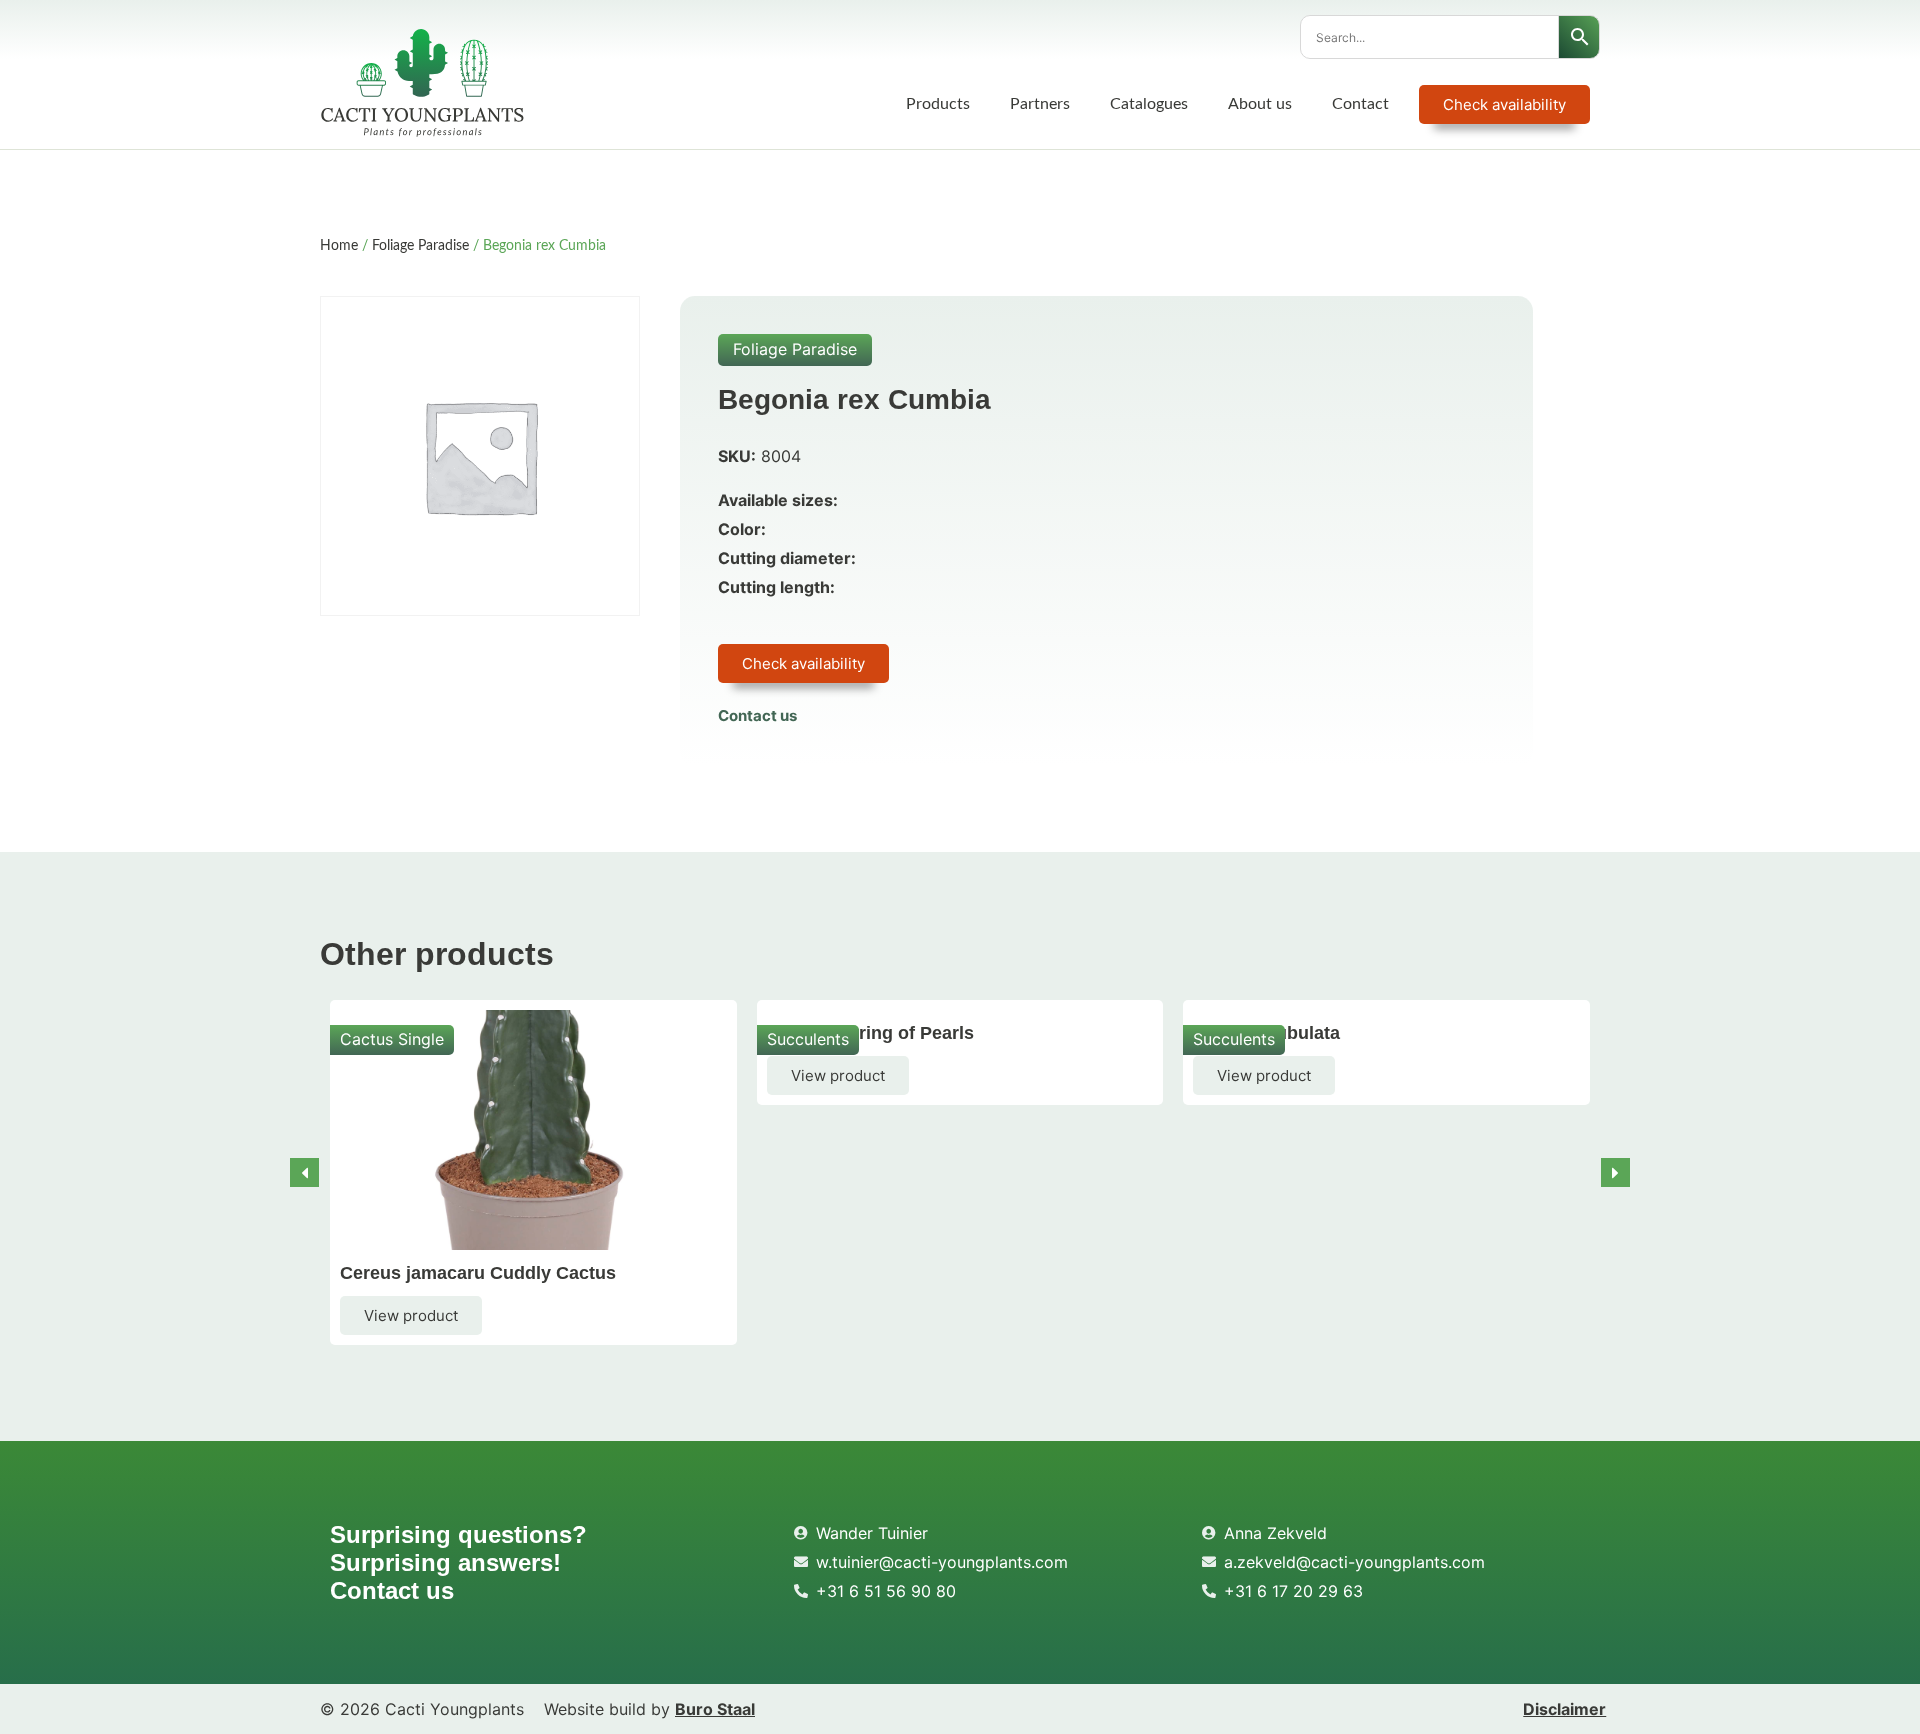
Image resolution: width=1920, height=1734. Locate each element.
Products (938, 104)
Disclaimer (1564, 1709)
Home (339, 246)
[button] (1615, 1172)
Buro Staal (715, 1709)
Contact (1360, 104)
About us (1260, 104)
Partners (1040, 104)
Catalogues (1149, 104)
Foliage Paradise (420, 246)
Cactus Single (392, 1039)
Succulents (808, 1039)
